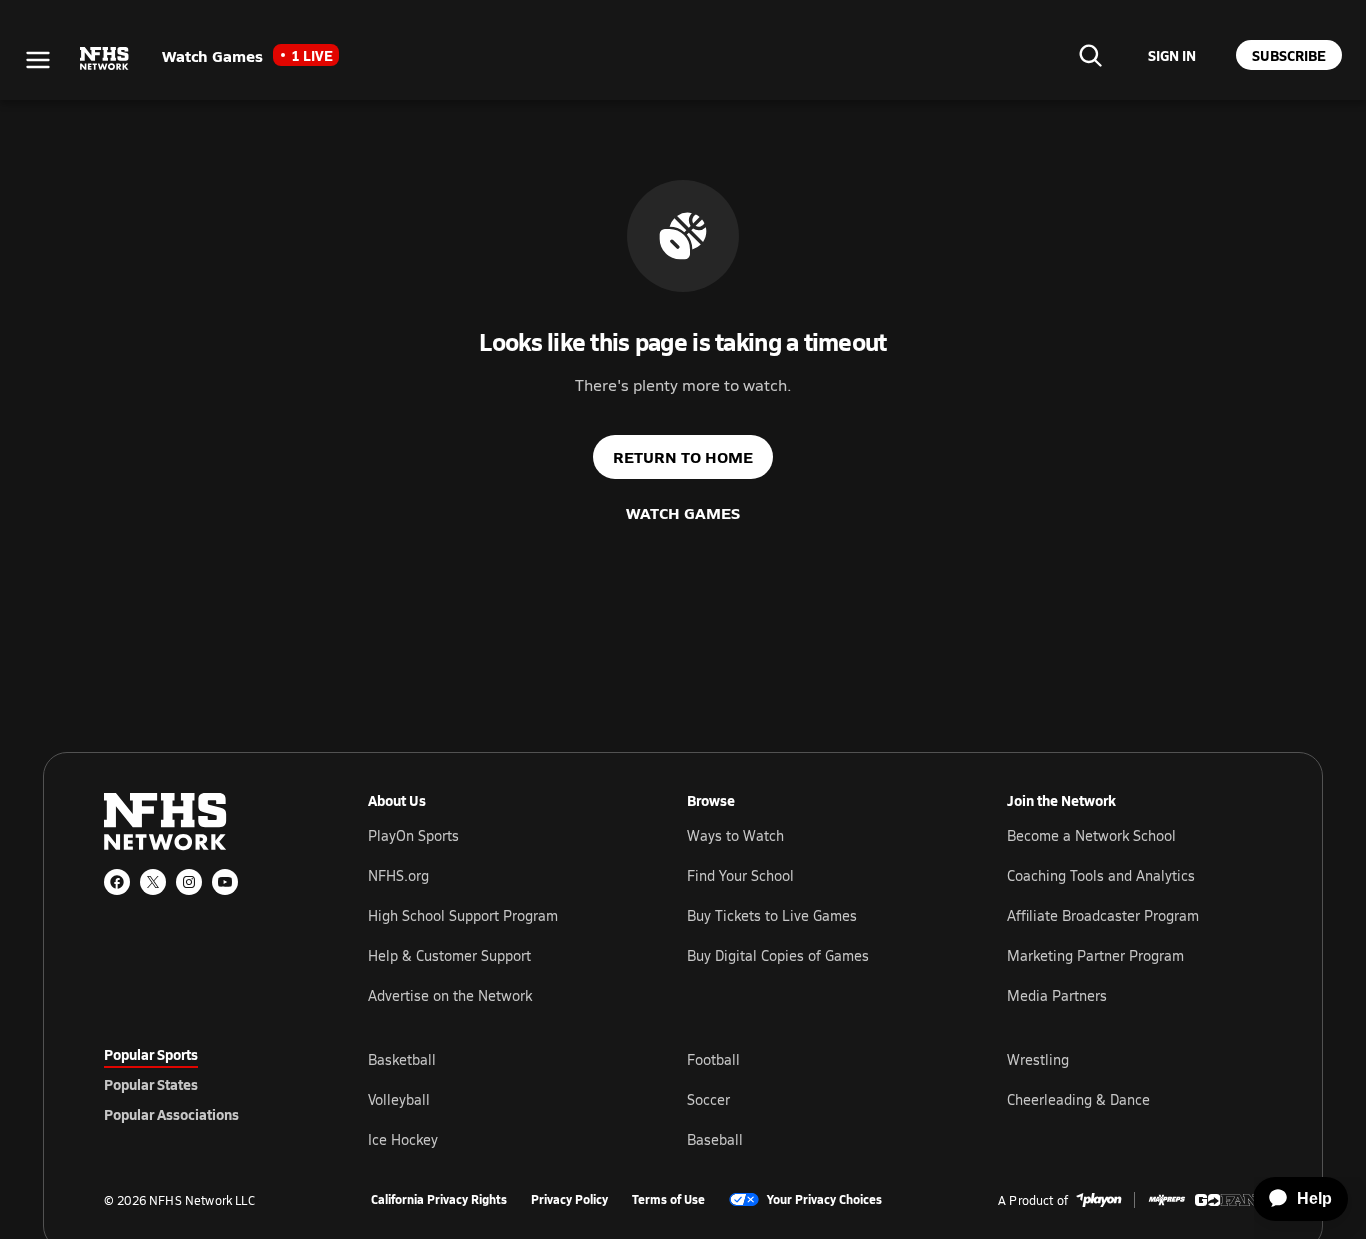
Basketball (402, 1059)
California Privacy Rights (439, 1200)
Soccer (708, 1099)
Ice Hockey (403, 1139)
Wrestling (1038, 1059)
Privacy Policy (569, 1200)
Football (713, 1059)
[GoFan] (1228, 1200)
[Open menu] (38, 60)
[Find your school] (1090, 55)
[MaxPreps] (1167, 1200)
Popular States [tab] (151, 1084)
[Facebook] (117, 882)
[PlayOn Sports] (1099, 1200)
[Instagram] (189, 882)
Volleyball (399, 1099)
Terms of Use (668, 1200)
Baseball (715, 1139)
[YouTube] (225, 882)
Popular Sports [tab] (151, 1054)
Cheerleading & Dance (1078, 1099)
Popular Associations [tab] (171, 1114)
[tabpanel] (815, 1099)
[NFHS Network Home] (105, 59)
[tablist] (204, 1084)
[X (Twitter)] (153, 882)
